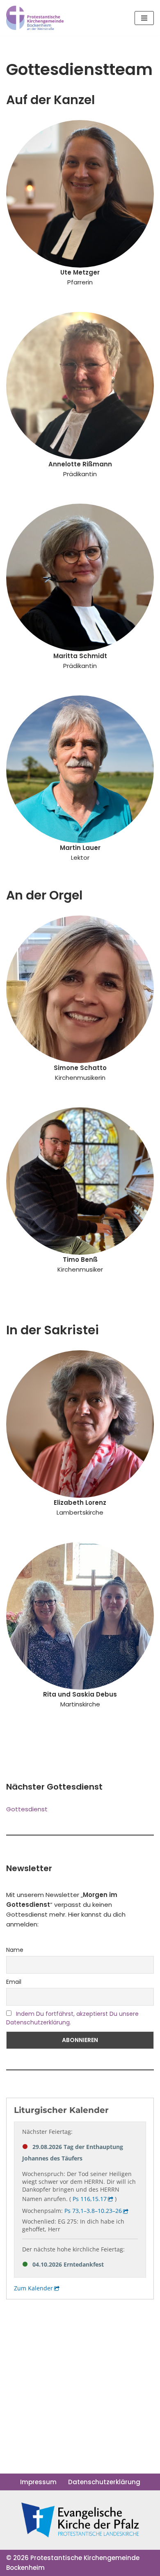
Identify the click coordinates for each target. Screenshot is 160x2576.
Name (15, 1950)
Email (14, 1982)
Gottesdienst (27, 1809)
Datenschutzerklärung (104, 2482)
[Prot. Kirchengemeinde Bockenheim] (35, 18)
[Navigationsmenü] (144, 18)
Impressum (38, 2482)
